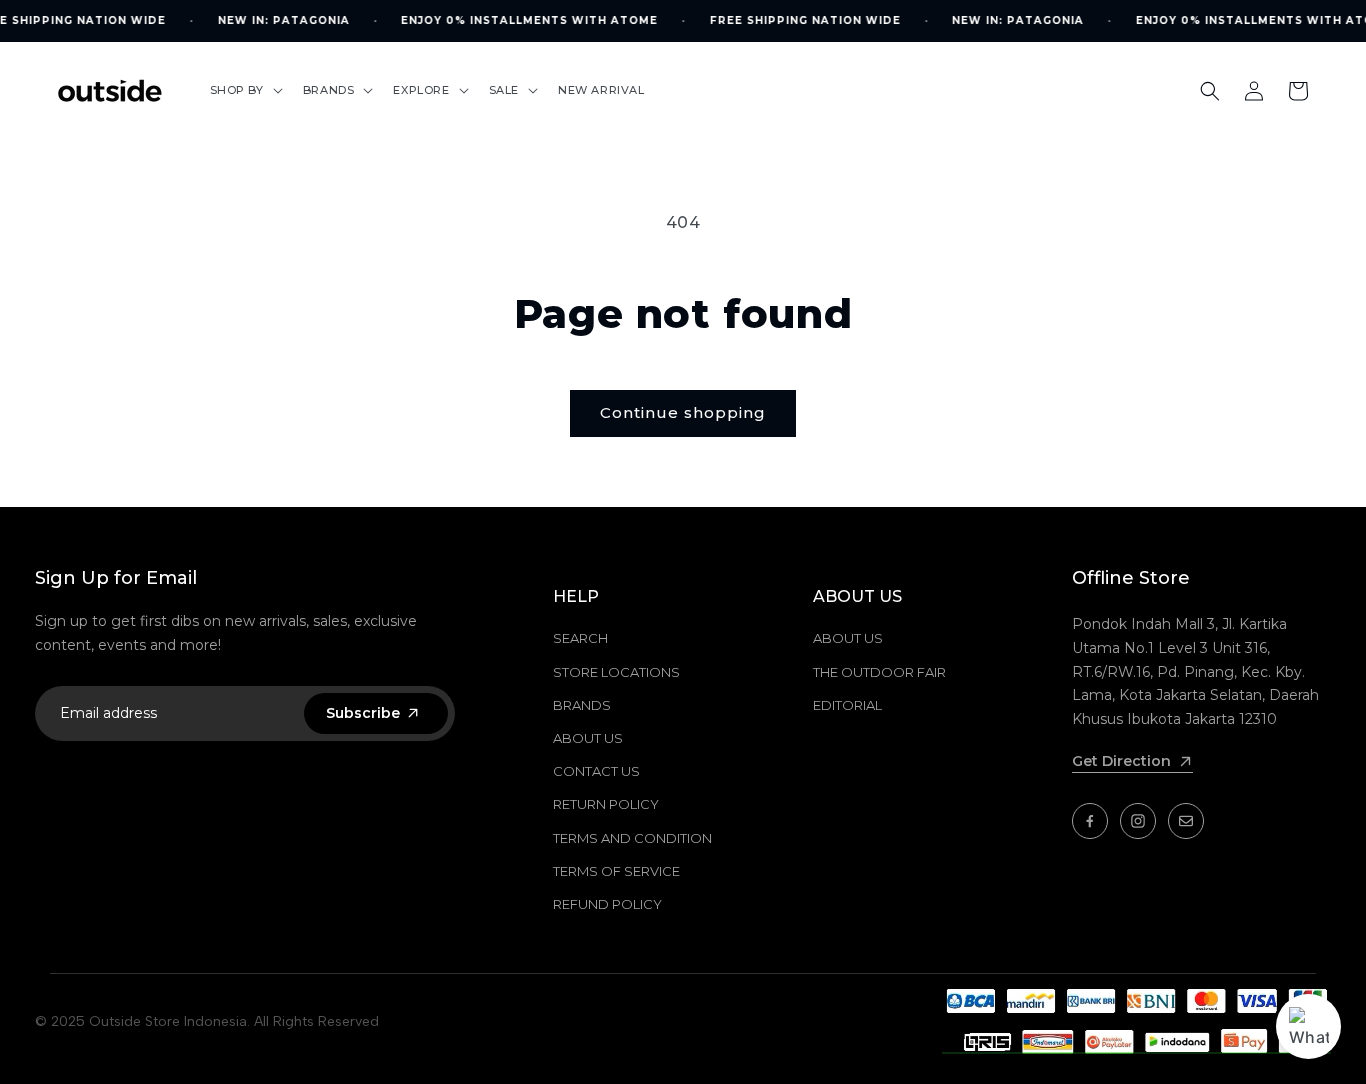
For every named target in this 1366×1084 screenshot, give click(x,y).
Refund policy (607, 904)
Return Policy (606, 804)
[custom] (1090, 821)
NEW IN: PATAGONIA (283, 20)
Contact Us (596, 771)
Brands (582, 705)
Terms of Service (616, 871)
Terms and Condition (632, 838)
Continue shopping (683, 412)
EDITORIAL (847, 705)
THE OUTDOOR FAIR (879, 672)
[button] (244, 90)
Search (580, 638)
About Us (588, 738)
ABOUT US (848, 638)
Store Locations (616, 672)
